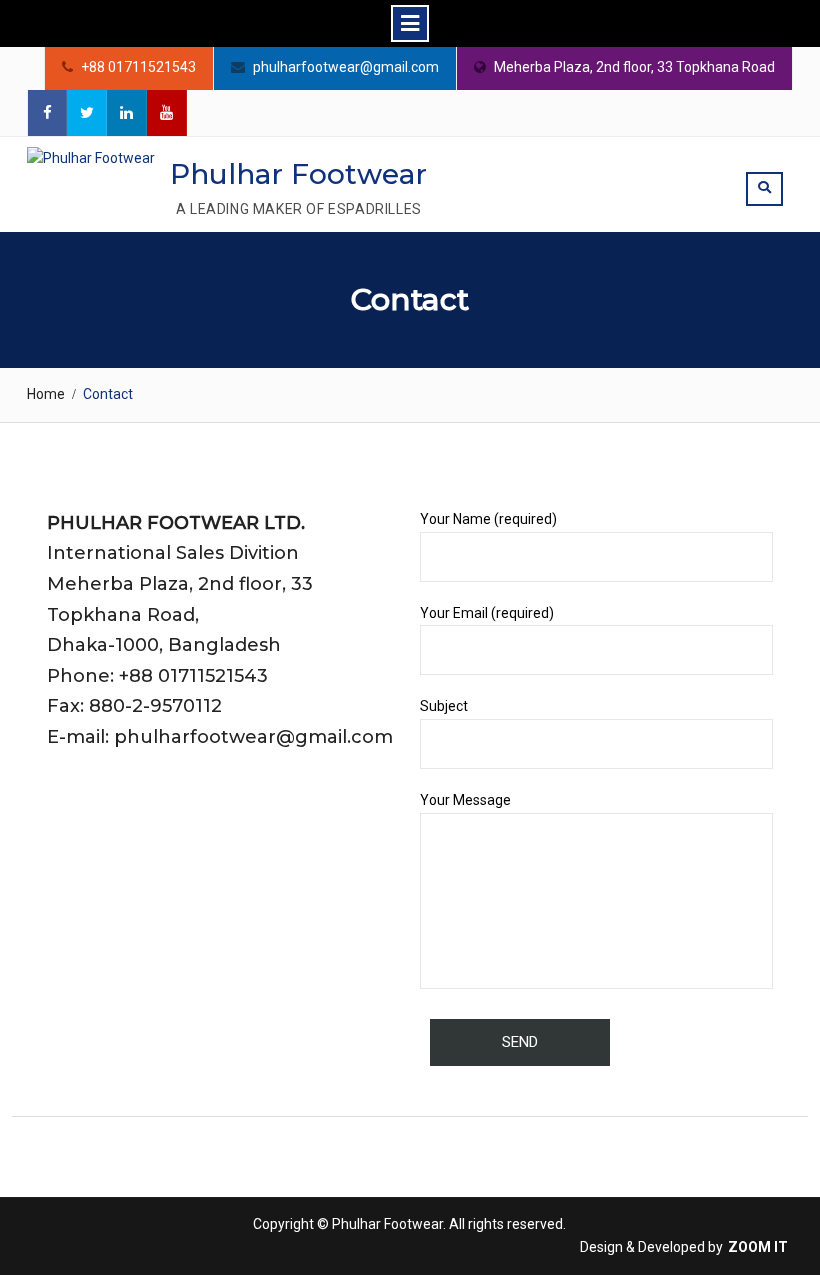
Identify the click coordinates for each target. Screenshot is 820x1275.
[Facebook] (47, 113)
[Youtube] (167, 113)
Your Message (465, 800)
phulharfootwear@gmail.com (346, 67)
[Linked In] (127, 113)
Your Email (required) (487, 613)
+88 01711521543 (138, 67)
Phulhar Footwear (298, 174)
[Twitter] (87, 113)
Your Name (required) (488, 519)
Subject (444, 706)
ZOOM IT (758, 1247)
